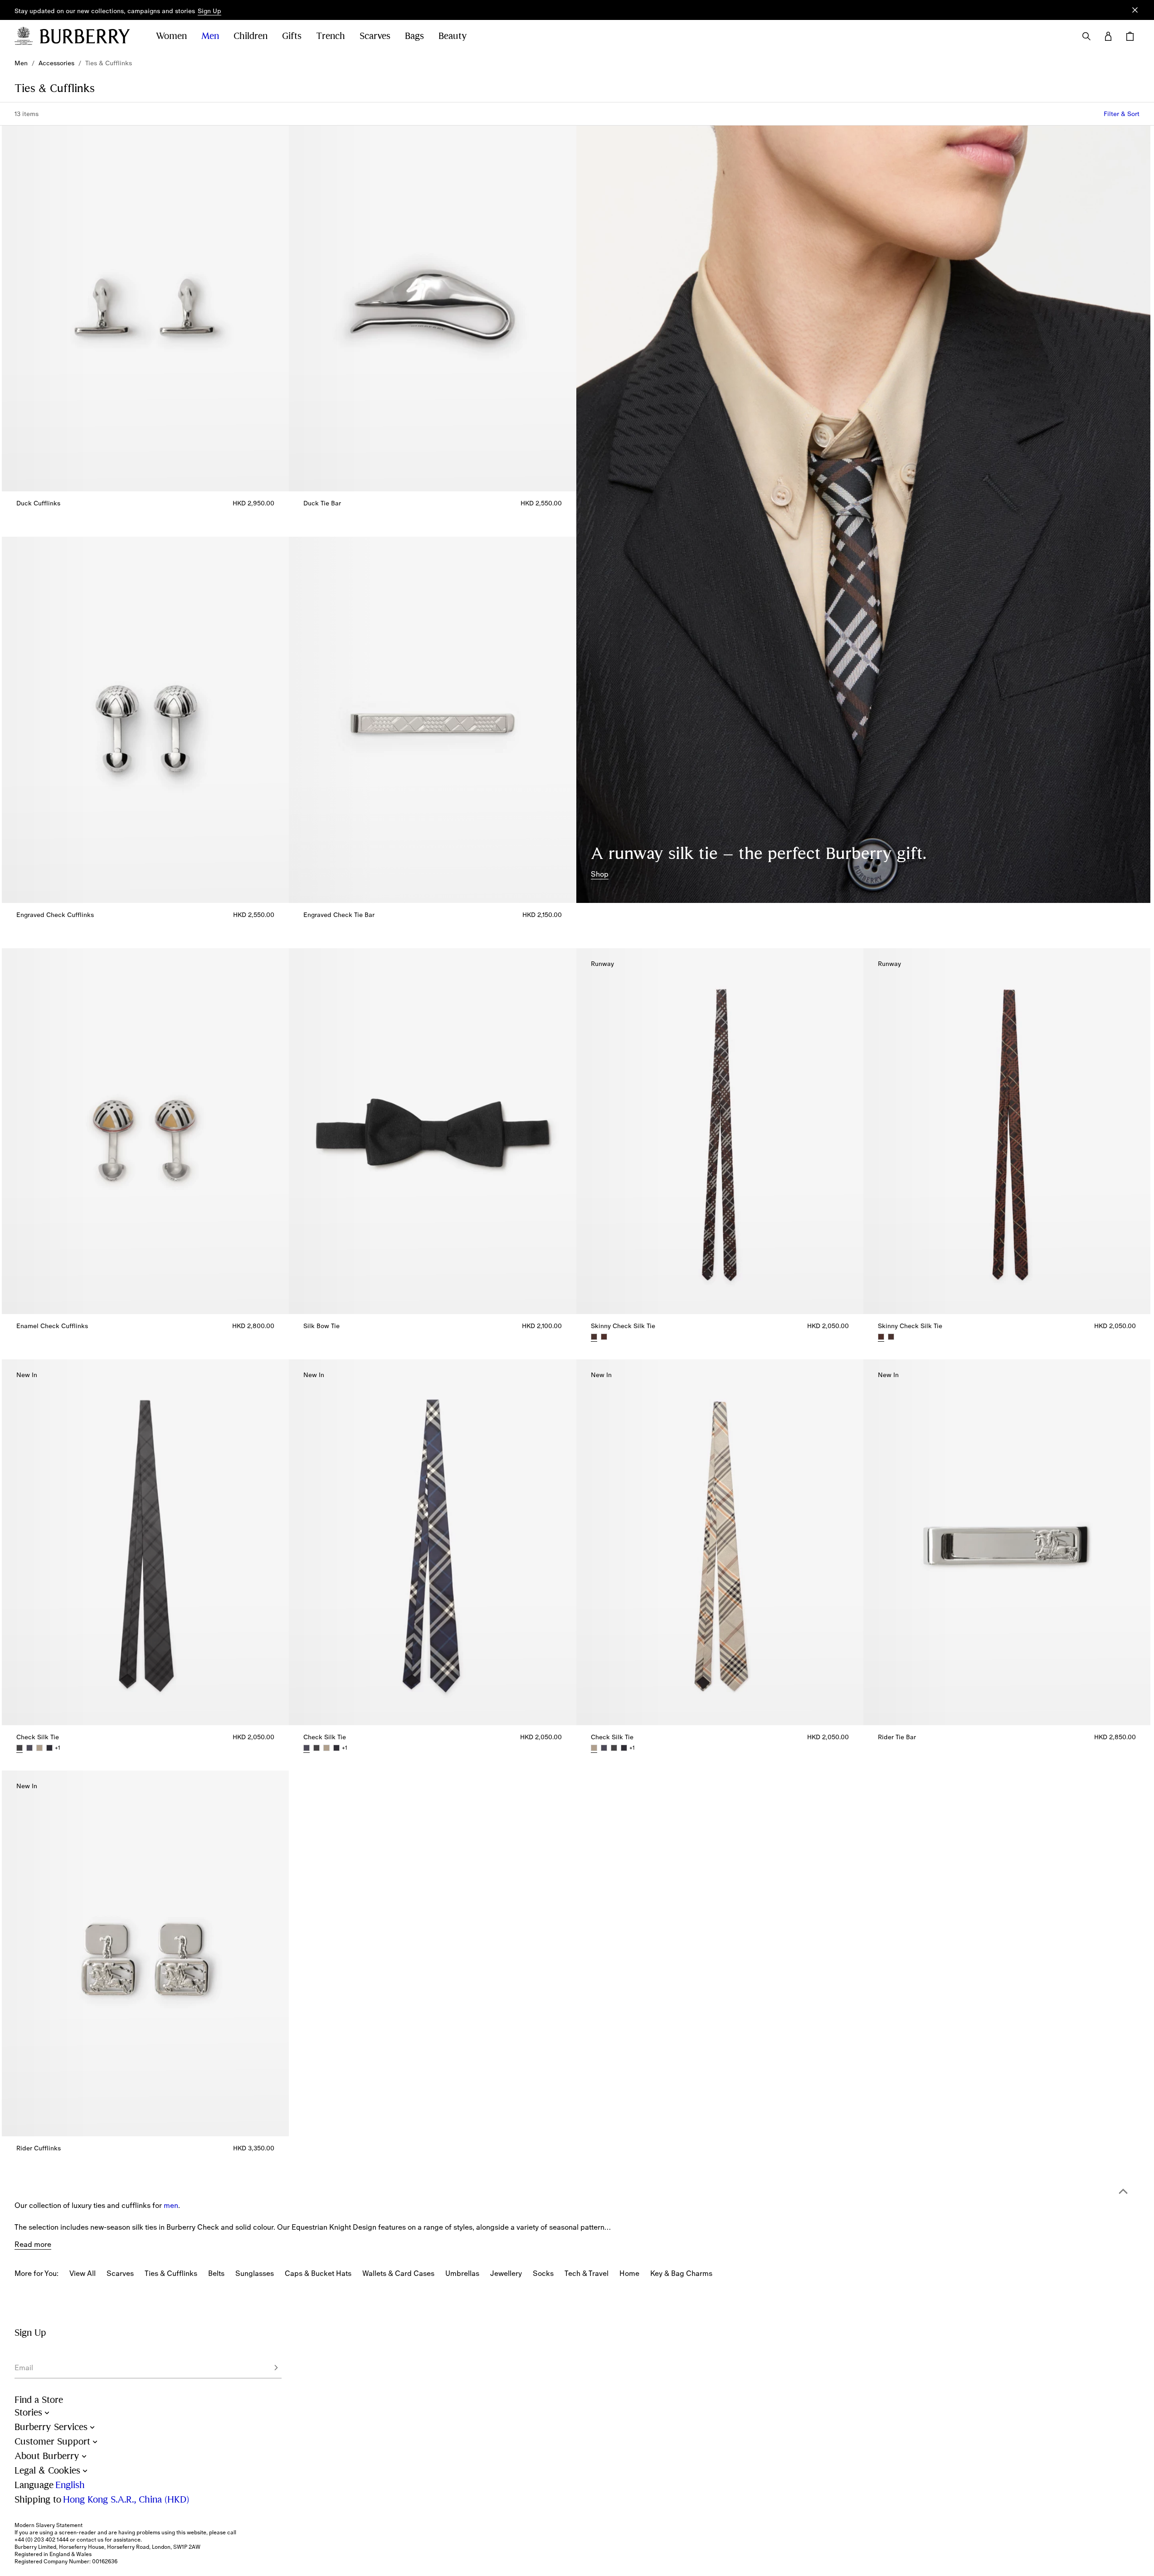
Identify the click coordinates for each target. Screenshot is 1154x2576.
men (171, 2205)
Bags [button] (414, 36)
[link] (21, 63)
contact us (90, 2540)
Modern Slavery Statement (49, 2525)
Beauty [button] (453, 36)
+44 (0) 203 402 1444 (41, 2540)
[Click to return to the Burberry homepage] (89, 36)
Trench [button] (331, 36)
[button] (209, 11)
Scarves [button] (375, 36)
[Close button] (1135, 10)
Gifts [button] (292, 36)
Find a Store (39, 2400)
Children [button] (251, 36)
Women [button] (171, 36)
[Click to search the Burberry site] (1086, 36)
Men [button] (210, 36)
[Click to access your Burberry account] (1108, 36)
